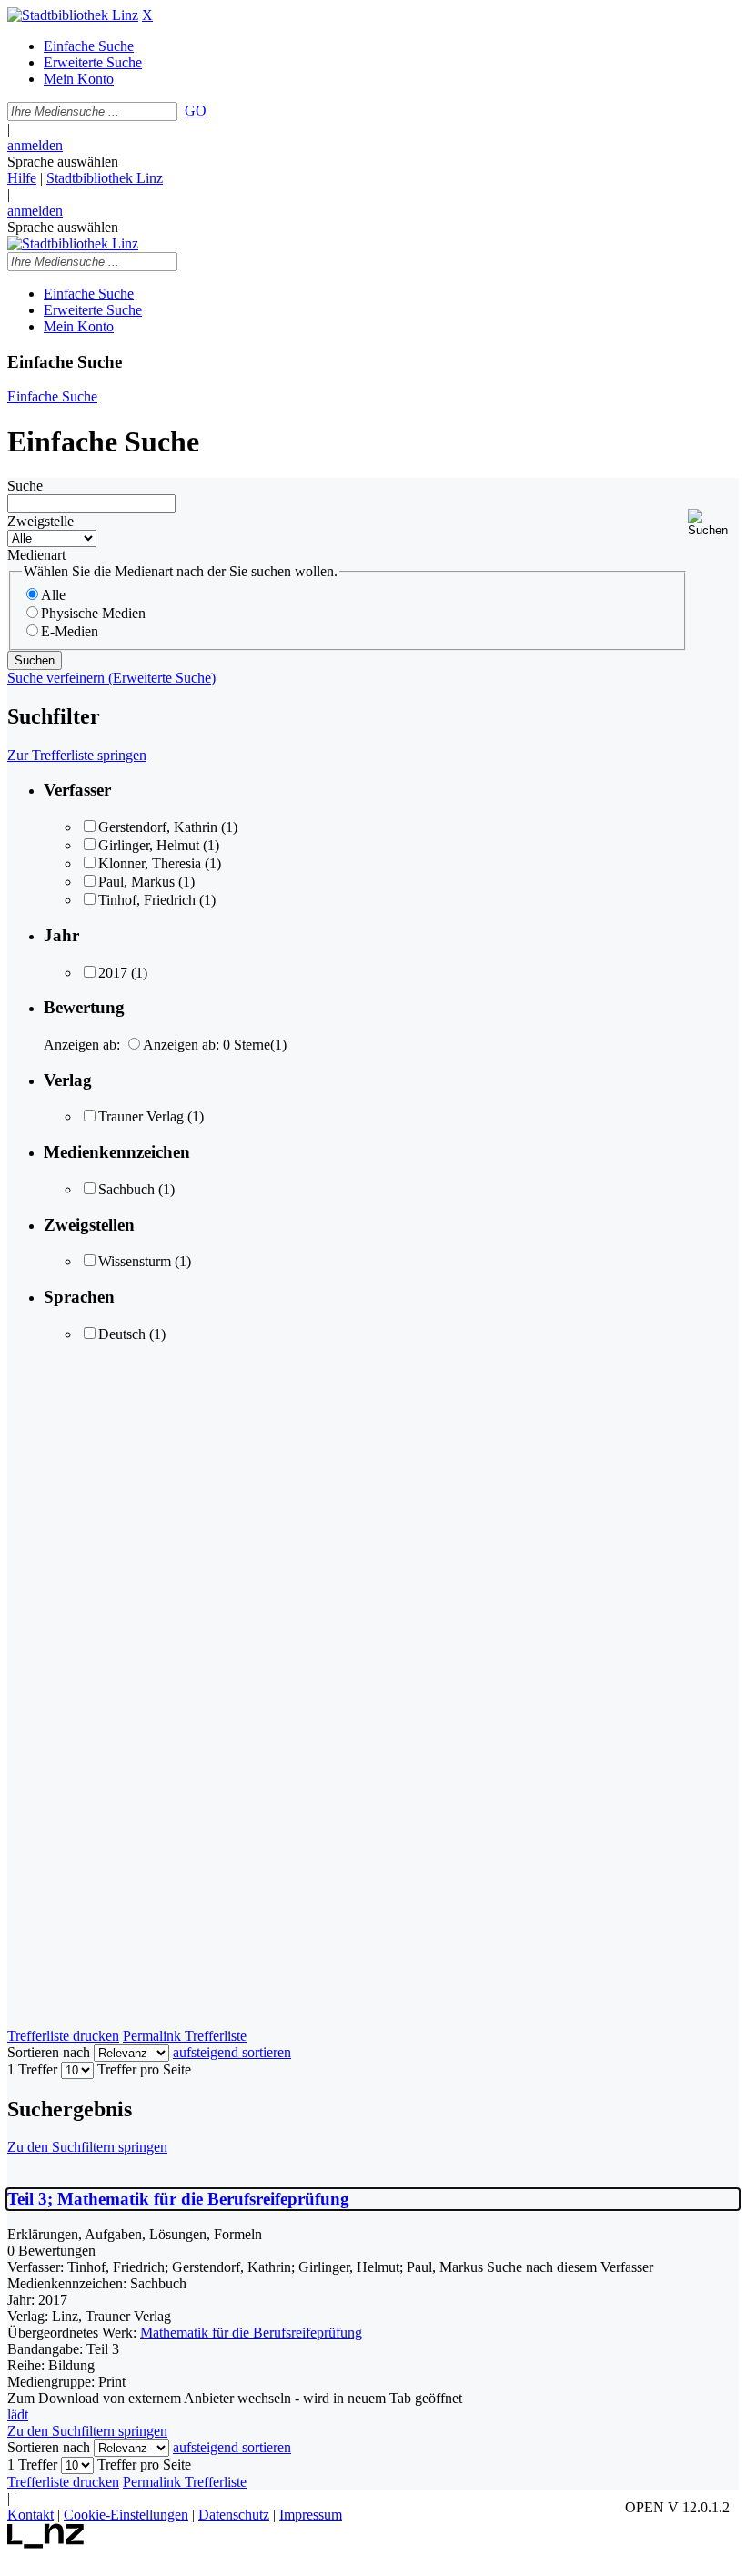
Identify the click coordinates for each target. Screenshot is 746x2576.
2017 (113, 973)
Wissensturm (135, 1261)
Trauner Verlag (141, 1116)
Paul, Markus (136, 882)
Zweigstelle (40, 521)
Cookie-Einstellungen (126, 2515)
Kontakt (30, 2515)
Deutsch (122, 1334)
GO (196, 111)
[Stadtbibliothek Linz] (73, 15)
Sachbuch (126, 1189)
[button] (713, 523)
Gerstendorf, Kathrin (158, 827)
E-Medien (70, 631)
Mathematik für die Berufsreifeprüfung (251, 2333)
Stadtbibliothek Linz (105, 178)
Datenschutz (234, 2515)
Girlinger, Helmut (149, 845)
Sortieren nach (49, 2052)
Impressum (311, 2515)
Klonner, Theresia (150, 863)
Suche (25, 486)
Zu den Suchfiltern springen (87, 2147)
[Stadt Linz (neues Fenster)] (46, 2544)
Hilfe (22, 178)
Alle (53, 595)
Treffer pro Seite (144, 2069)
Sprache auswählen (63, 162)
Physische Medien (93, 613)
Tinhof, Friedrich (147, 900)
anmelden (35, 145)
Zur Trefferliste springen (77, 755)
